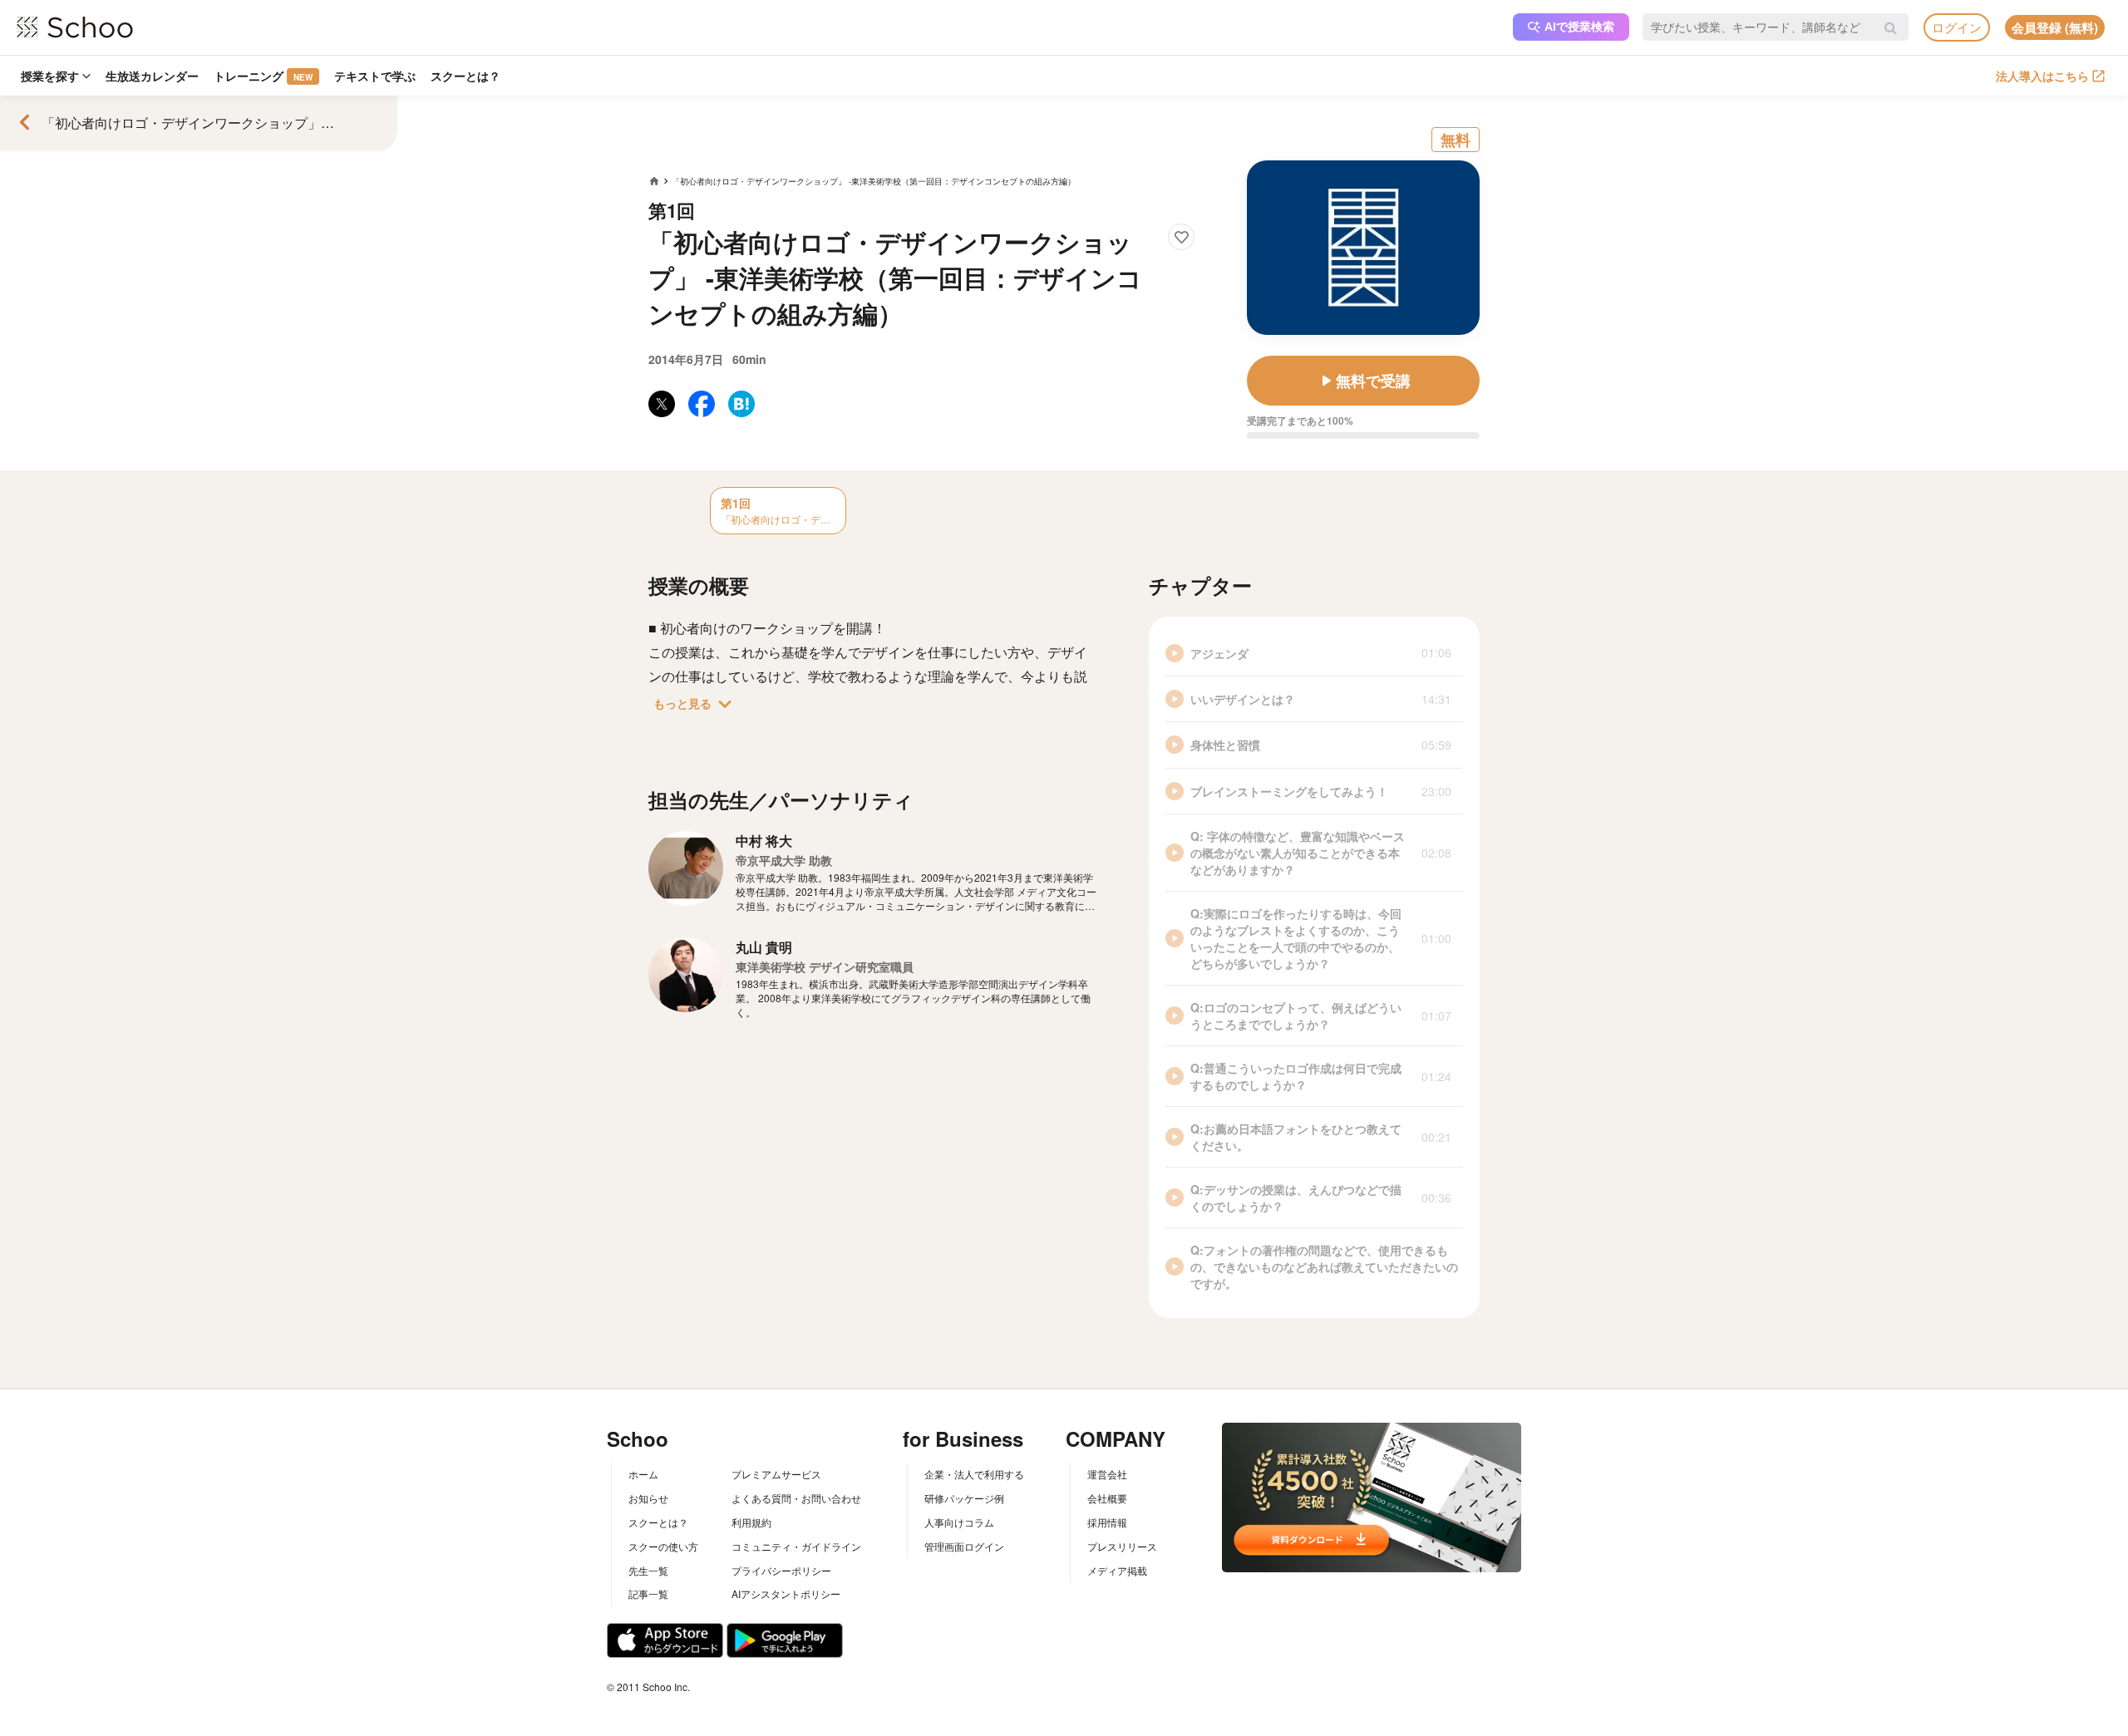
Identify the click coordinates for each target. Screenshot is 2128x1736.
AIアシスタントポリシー (786, 1593)
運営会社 (1107, 1474)
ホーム (643, 1474)
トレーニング (263, 76)
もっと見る (696, 704)
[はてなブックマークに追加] (741, 404)
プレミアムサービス (776, 1474)
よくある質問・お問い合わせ (796, 1498)
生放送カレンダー (152, 76)
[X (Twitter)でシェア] (662, 404)
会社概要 (1107, 1498)
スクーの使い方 (663, 1546)
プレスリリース (1122, 1546)
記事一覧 (648, 1593)
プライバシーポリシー (781, 1570)
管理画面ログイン (964, 1546)
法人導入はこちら (2042, 76)
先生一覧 (648, 1570)
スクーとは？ (465, 76)
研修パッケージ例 (964, 1498)
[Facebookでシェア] (702, 404)
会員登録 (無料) (2055, 27)
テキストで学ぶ (375, 76)
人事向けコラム (959, 1522)
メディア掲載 (1117, 1570)
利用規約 (751, 1522)
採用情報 (1107, 1522)
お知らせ (648, 1498)
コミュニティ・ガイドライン (796, 1546)
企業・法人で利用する (974, 1474)
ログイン (1957, 27)
